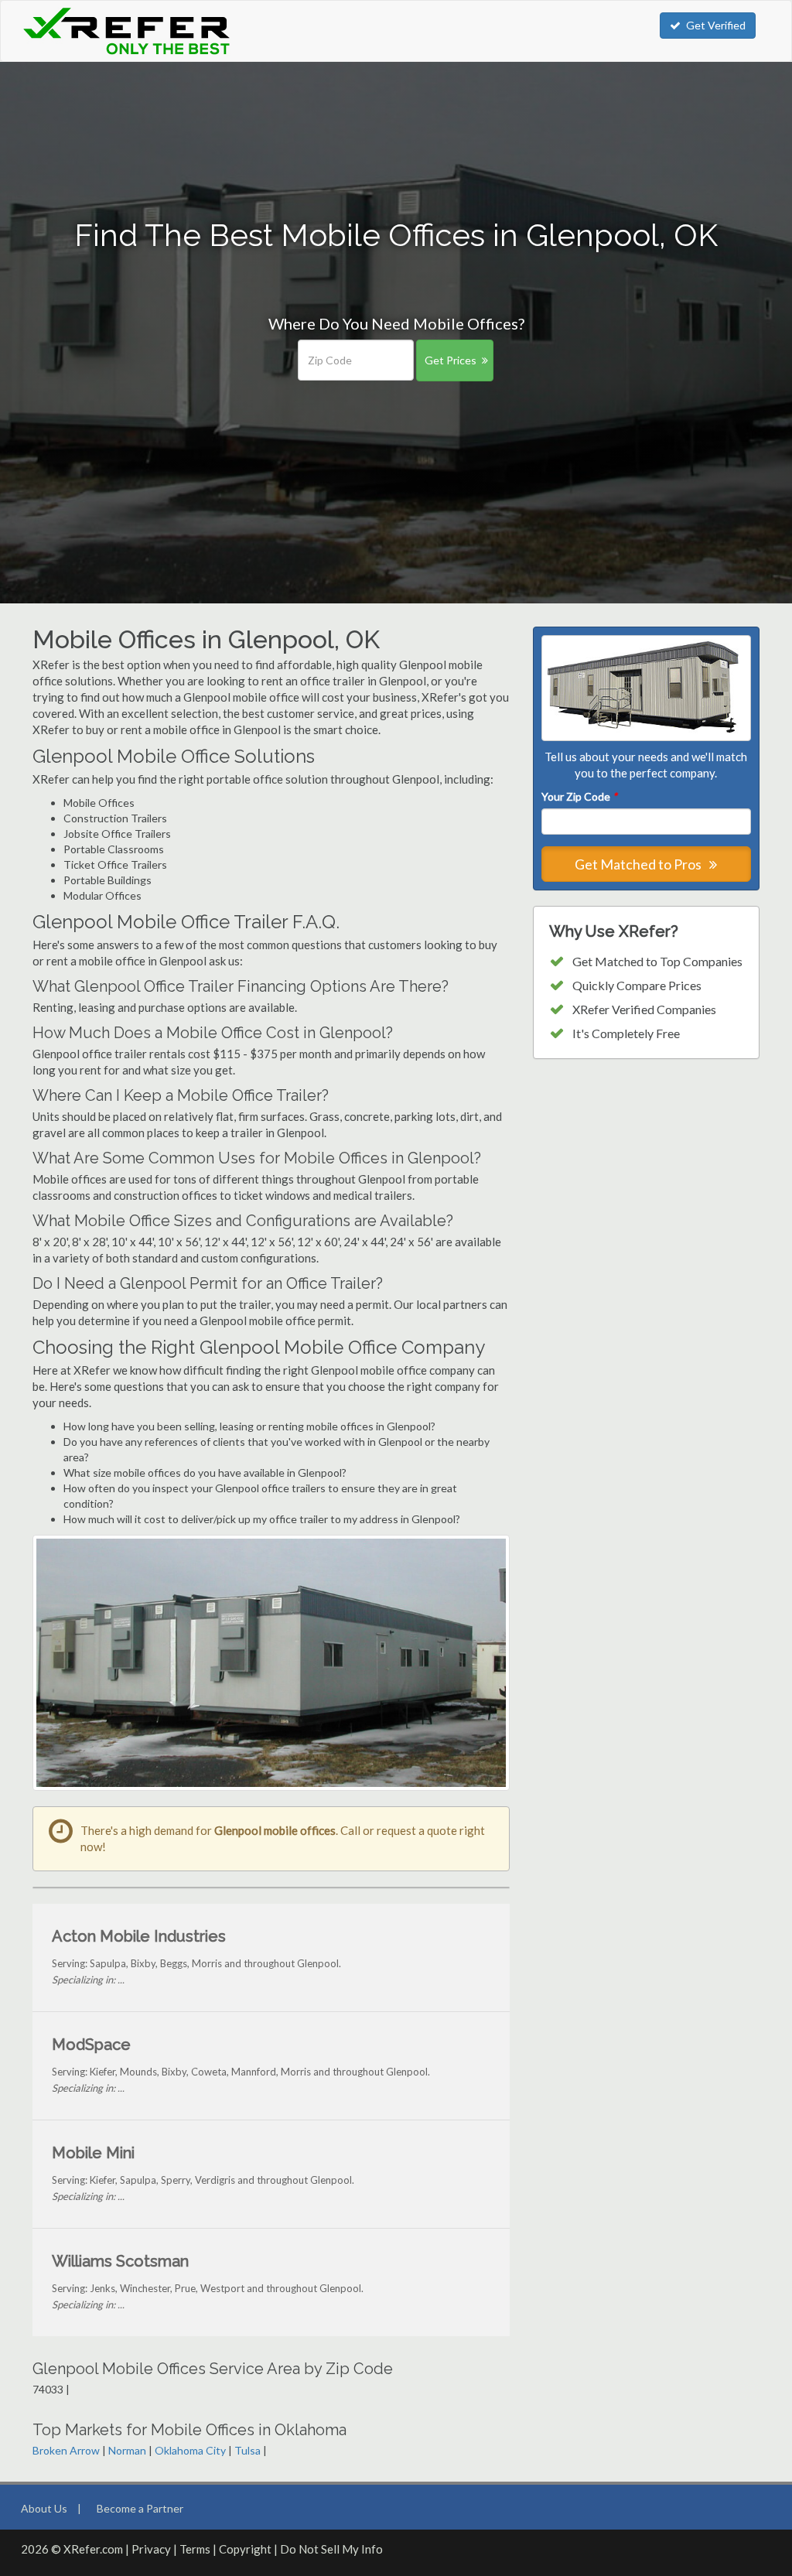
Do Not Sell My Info (331, 2549)
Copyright (245, 2549)
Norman (127, 2450)
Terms (195, 2549)
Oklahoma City (190, 2450)
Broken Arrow (66, 2450)
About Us (44, 2508)
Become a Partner (140, 2508)
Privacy (151, 2549)
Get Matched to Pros (639, 864)
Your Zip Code (579, 796)
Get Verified (716, 25)
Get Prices (451, 360)
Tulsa (247, 2450)
